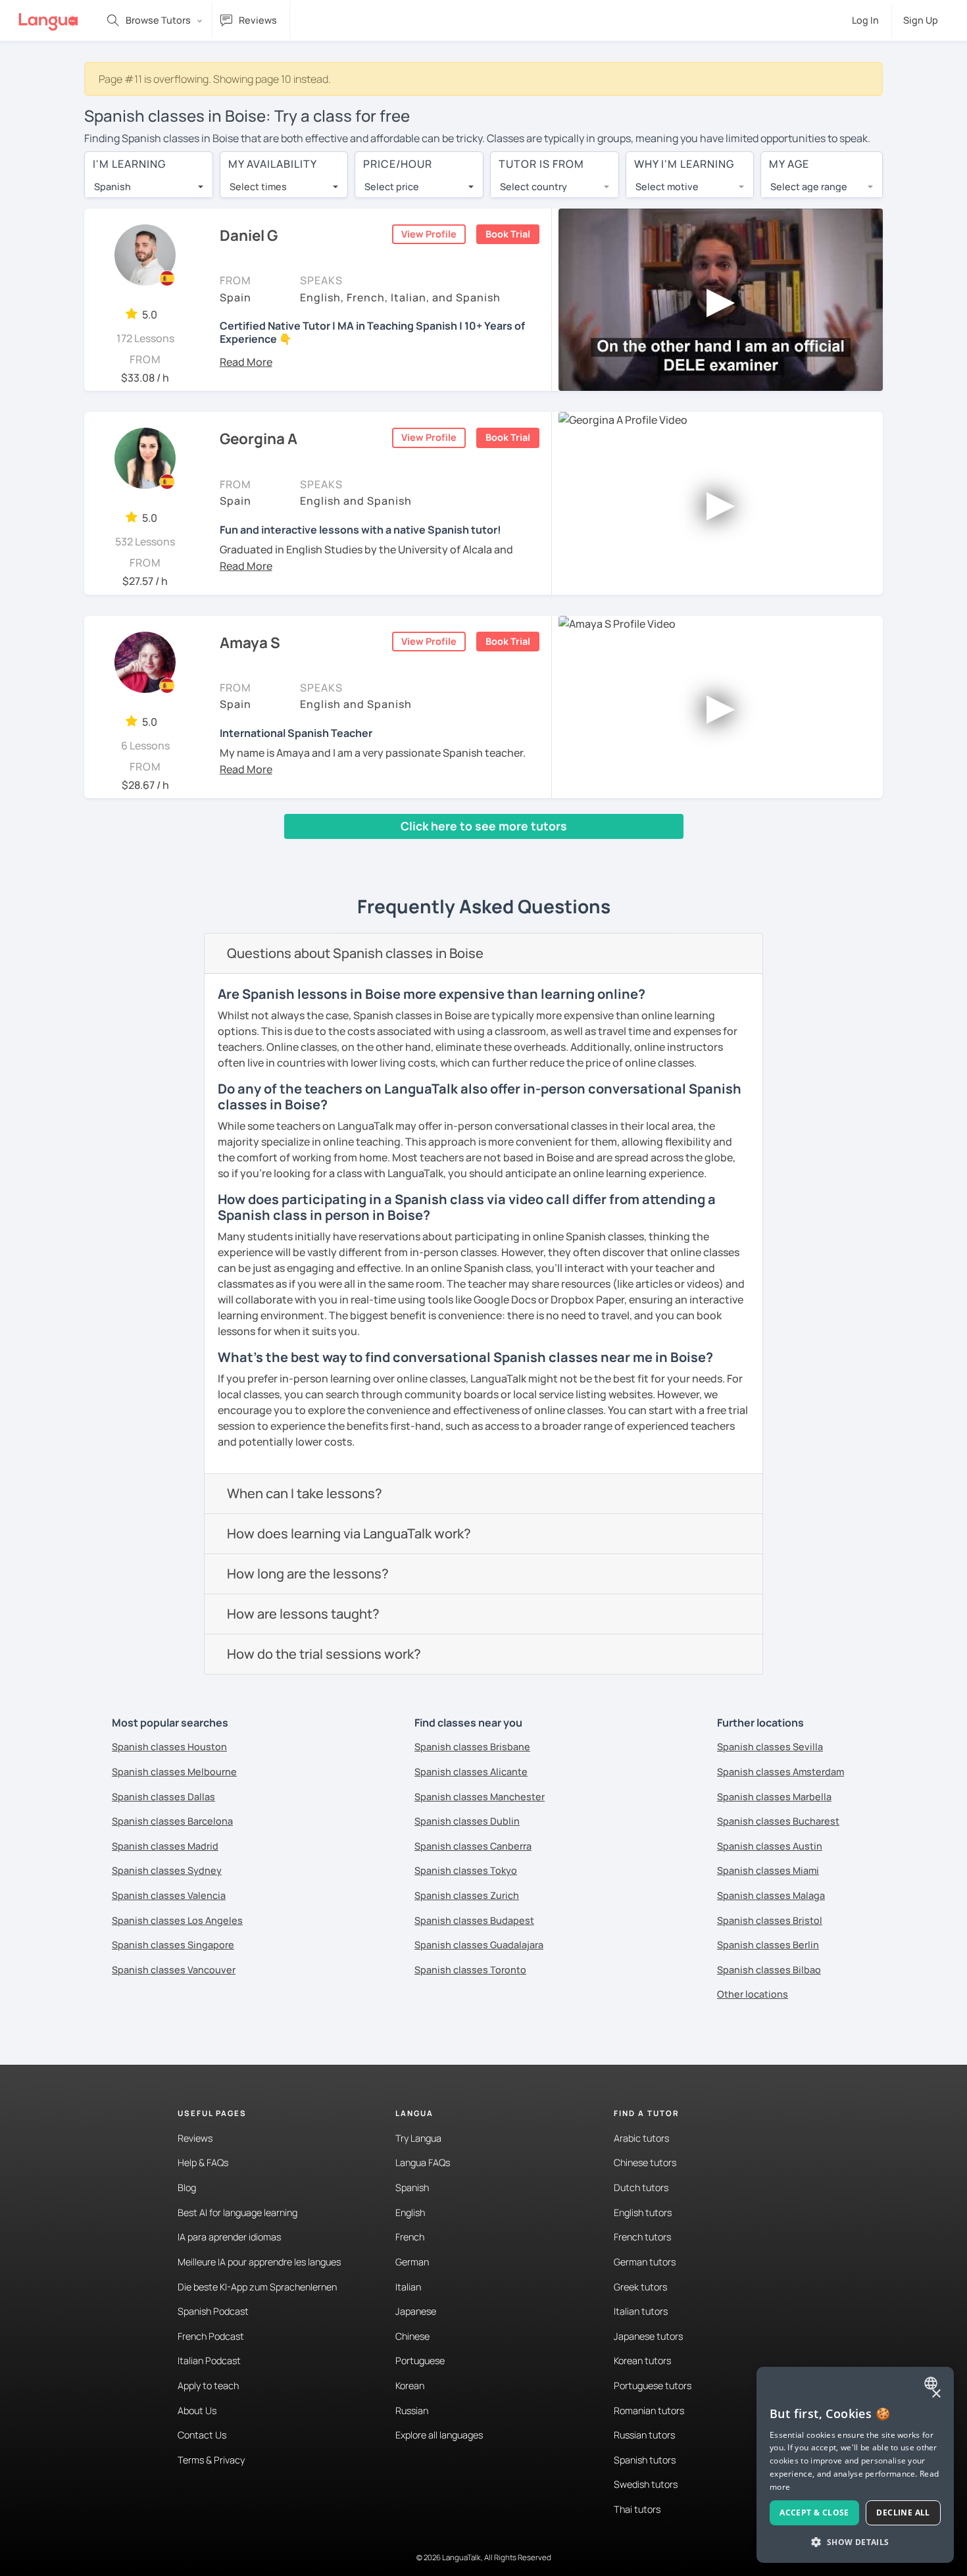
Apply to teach (208, 2386)
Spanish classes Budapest (474, 1920)
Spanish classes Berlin (768, 1945)
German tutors (645, 2262)
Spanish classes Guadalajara (479, 1945)
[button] (246, 362)
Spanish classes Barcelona (172, 1821)
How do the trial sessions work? (324, 1654)
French (410, 2237)
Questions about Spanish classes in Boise (355, 953)
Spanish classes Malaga (771, 1895)
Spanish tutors (645, 2460)
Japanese (416, 2311)
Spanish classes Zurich (467, 1895)
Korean (410, 2386)
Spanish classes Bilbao (769, 1970)
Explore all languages (439, 2435)
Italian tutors (641, 2311)
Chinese (412, 2336)
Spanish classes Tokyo (466, 1870)
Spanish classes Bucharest (778, 1821)
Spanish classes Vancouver (174, 1970)
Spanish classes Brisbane (472, 1747)
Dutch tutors (641, 2187)
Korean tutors (642, 2361)
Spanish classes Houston (169, 1747)
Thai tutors (637, 2509)
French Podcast (211, 2336)
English (410, 2212)
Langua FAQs (423, 2162)
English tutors (643, 2212)
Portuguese (420, 2361)
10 (280, 851)
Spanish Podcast (213, 2311)
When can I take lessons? (305, 1493)
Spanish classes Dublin (467, 1821)
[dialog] (855, 2465)
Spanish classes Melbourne (174, 1772)
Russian (412, 2411)
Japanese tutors (648, 2336)
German (412, 2262)
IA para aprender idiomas (229, 2237)
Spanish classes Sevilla (770, 1747)
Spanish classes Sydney (167, 1870)
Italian (408, 2287)
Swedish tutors (646, 2484)
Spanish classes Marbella (774, 1797)
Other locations (753, 1994)
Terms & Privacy (211, 2460)
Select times (258, 187)
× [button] (936, 2394)
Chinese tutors (645, 2162)
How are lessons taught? (303, 1614)
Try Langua (418, 2138)
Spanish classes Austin (770, 1846)
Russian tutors (644, 2435)
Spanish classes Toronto (470, 1970)
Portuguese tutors (653, 2386)
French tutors (642, 2237)
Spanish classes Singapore (173, 1945)
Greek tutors (640, 2287)
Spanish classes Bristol (770, 1920)
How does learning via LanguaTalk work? (349, 1533)
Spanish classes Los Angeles (177, 1920)
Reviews (195, 2138)
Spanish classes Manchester (480, 1797)
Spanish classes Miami (768, 1870)
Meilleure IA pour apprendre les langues (259, 2262)
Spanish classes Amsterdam (781, 1772)
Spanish (412, 2187)
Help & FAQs (203, 2162)
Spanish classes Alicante (471, 1772)
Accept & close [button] (814, 2513)
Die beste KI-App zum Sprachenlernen (257, 2287)
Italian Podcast (209, 2361)
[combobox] (149, 187)
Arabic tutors (641, 2138)
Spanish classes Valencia (169, 1895)
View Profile (429, 234)
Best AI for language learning (237, 2212)
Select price (392, 187)
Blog (187, 2187)
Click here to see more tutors (484, 826)
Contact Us (202, 2435)
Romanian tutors (649, 2411)
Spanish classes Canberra (473, 1846)
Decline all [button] (903, 2513)
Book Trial (508, 234)
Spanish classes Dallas (163, 1797)
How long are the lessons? (308, 1574)
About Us (197, 2411)
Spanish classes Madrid (165, 1846)
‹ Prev (108, 851)
